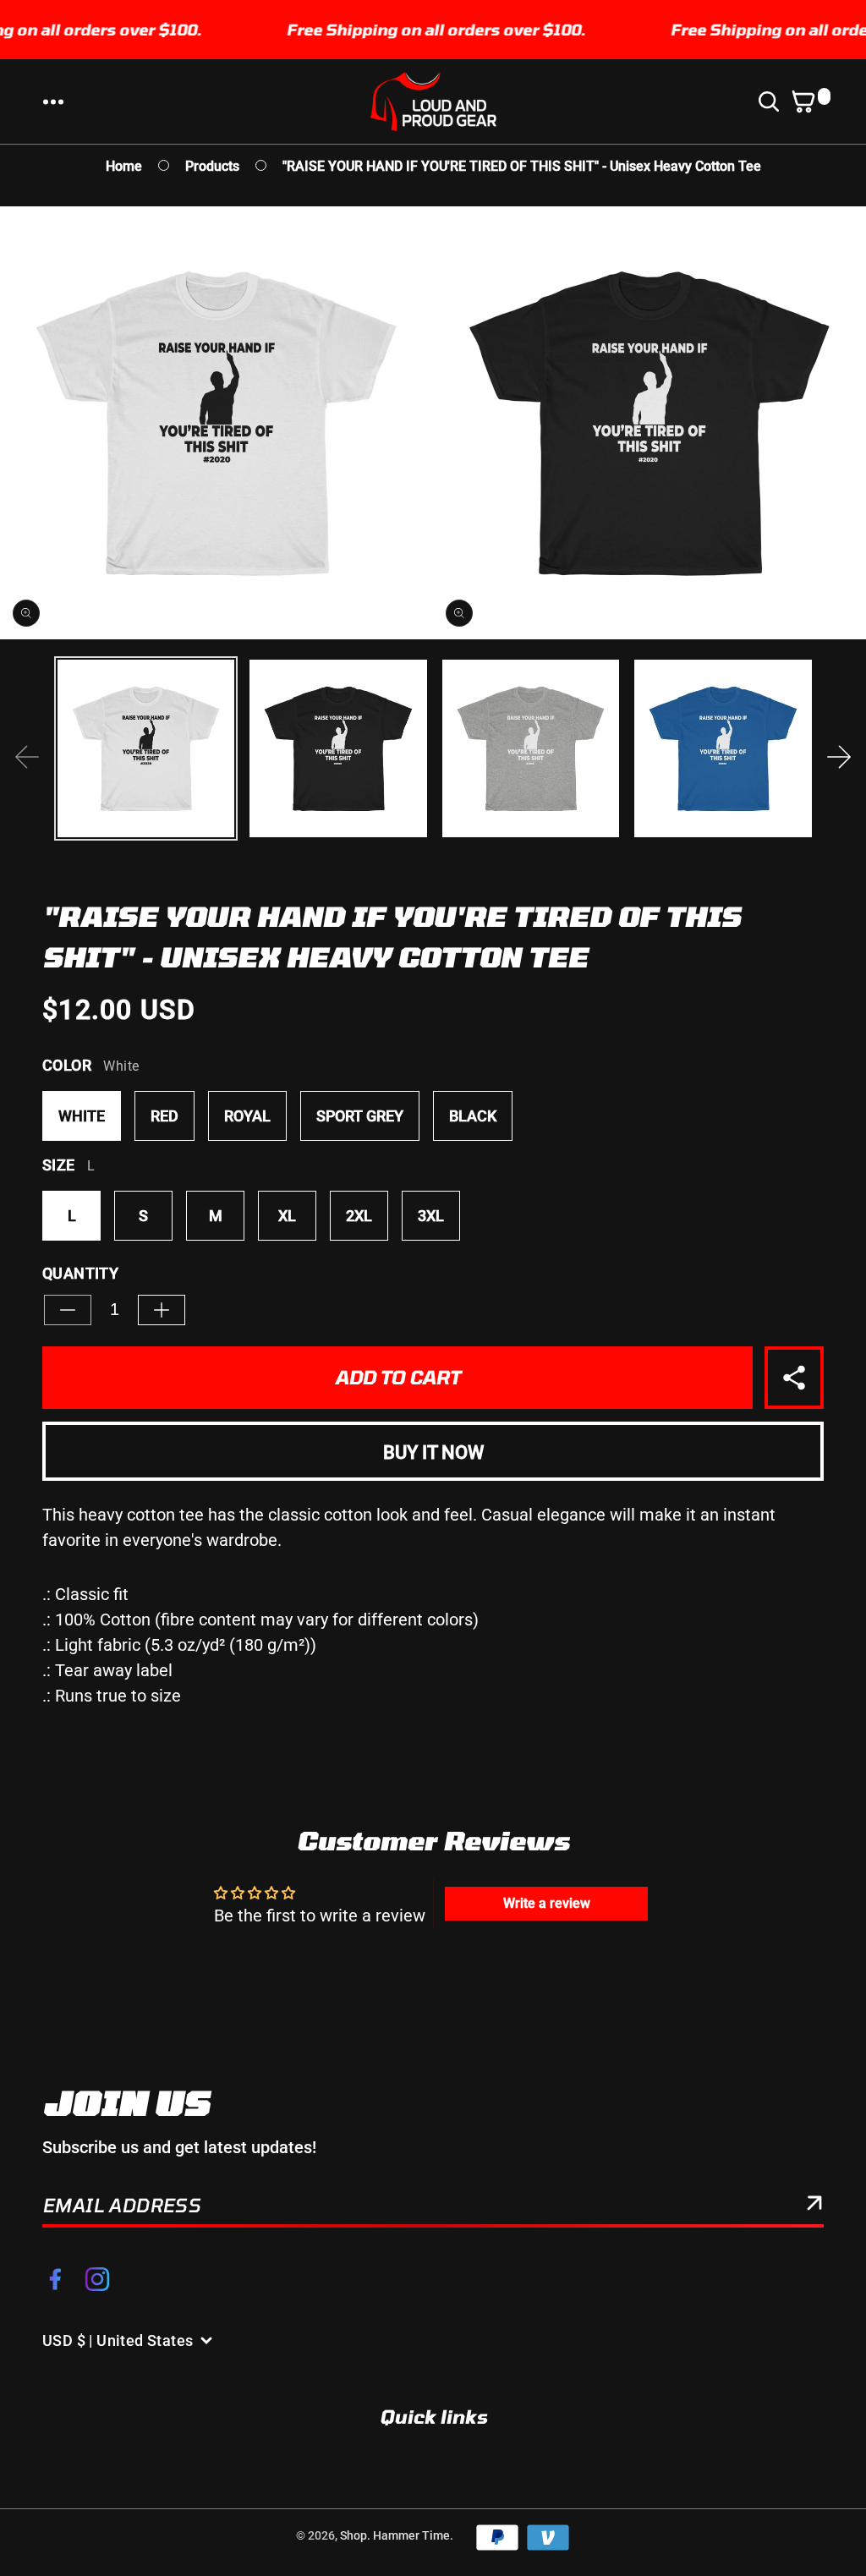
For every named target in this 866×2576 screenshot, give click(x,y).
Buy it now (433, 1452)
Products (212, 166)
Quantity (80, 1273)
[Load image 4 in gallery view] (723, 748)
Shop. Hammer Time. (397, 2535)
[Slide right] (839, 757)
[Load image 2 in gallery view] (338, 748)
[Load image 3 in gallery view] (531, 748)
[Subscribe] (814, 2206)
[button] (53, 101)
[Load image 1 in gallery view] (146, 748)
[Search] (772, 101)
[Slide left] (27, 757)
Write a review (547, 1903)
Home (124, 166)
